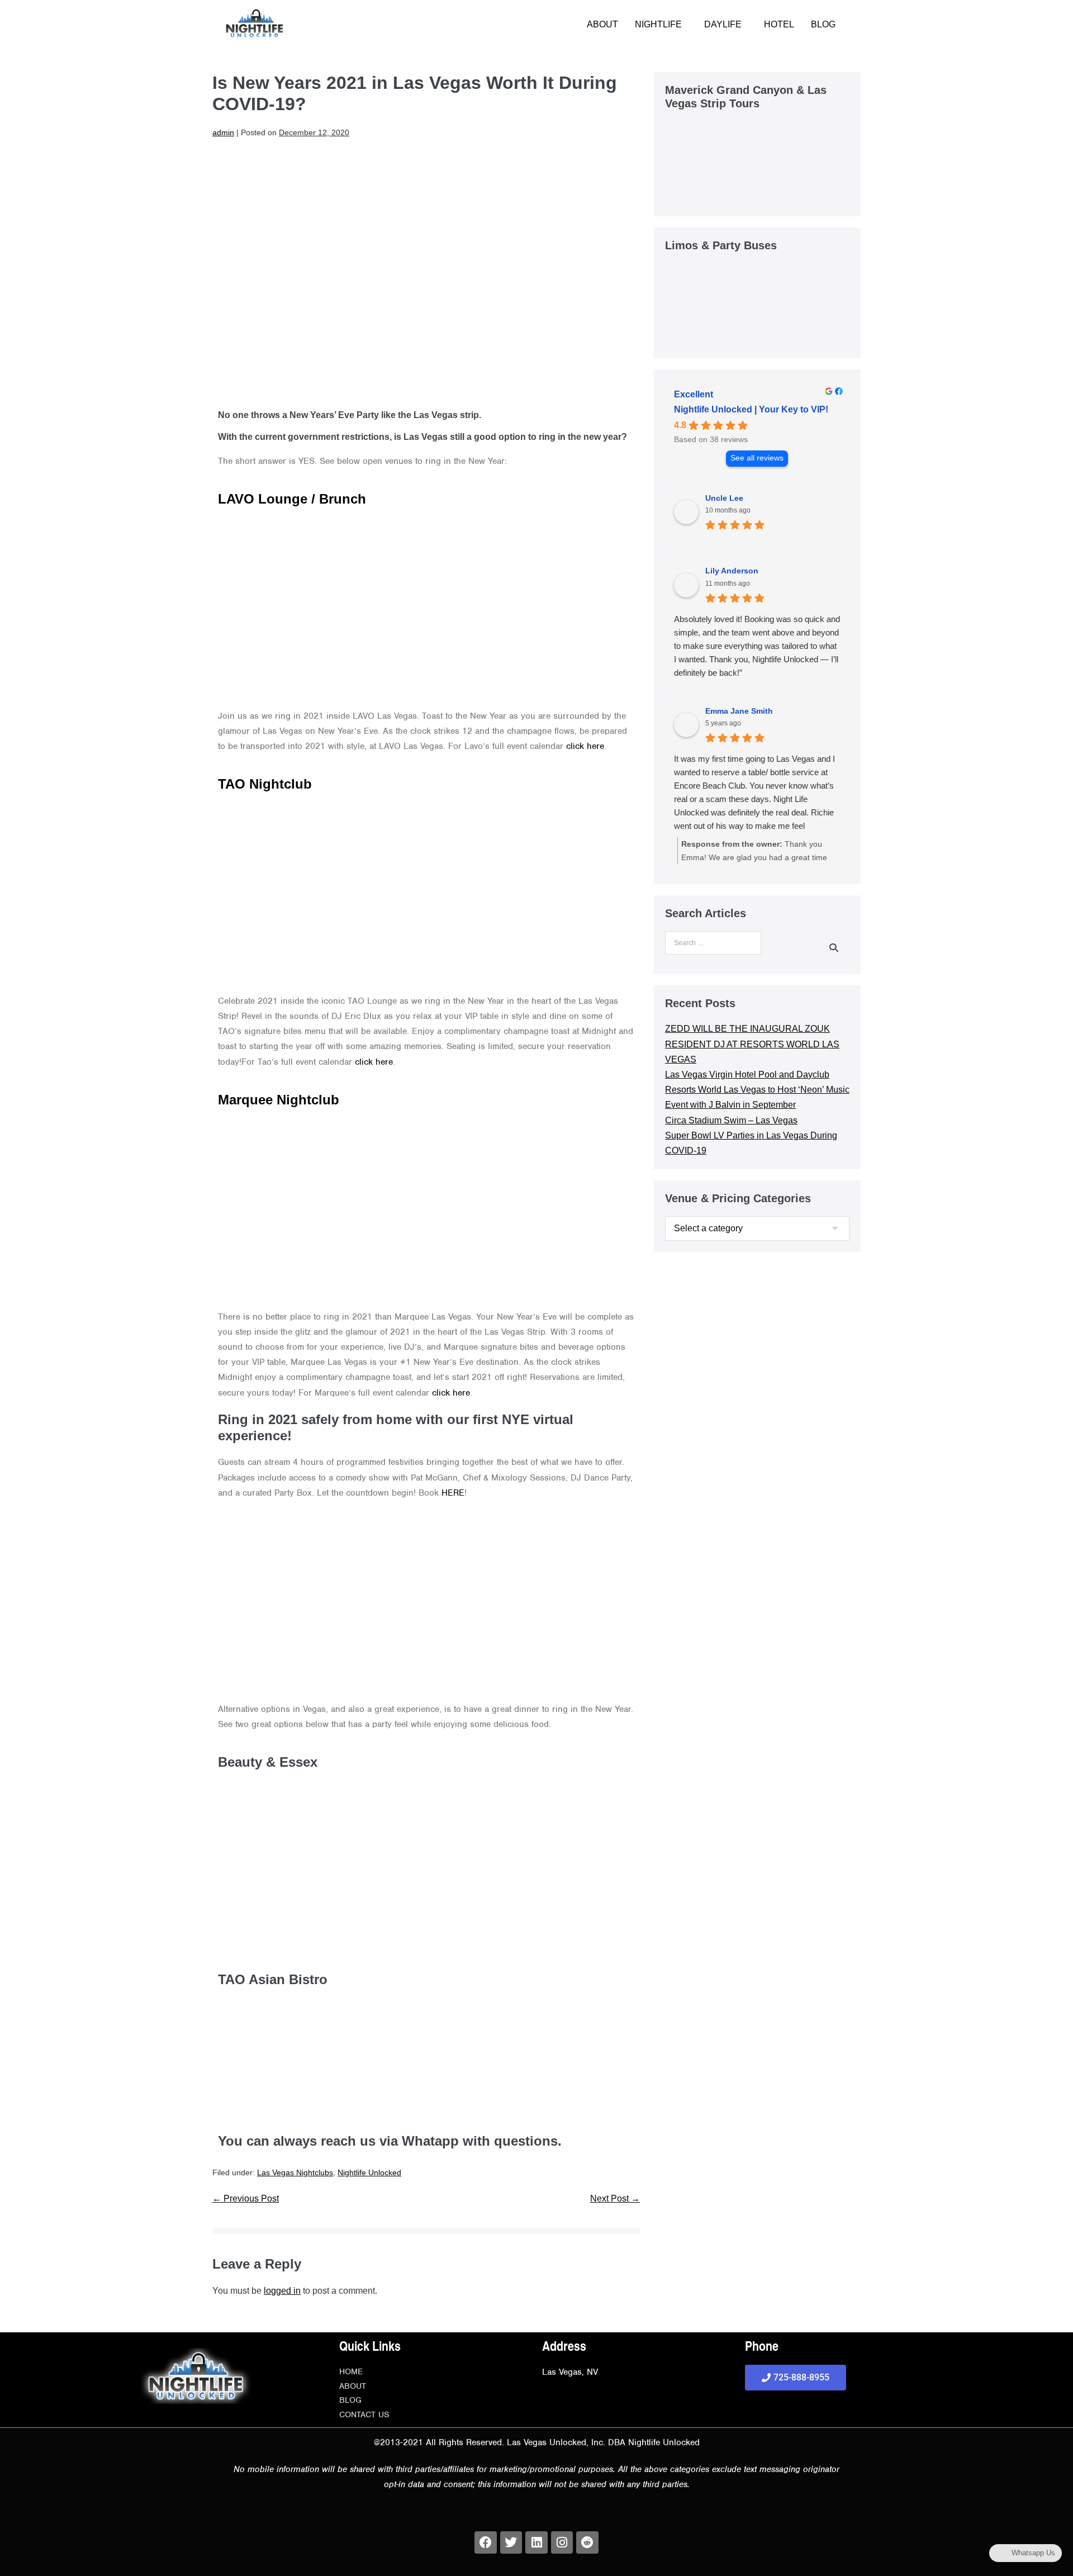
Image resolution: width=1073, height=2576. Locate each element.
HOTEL (779, 24)
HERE (453, 1493)
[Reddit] (587, 2542)
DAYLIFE (723, 24)
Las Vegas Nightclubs (295, 2172)
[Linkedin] (536, 2542)
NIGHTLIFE (658, 24)
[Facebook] (486, 2542)
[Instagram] (562, 2542)
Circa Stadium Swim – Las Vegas (731, 1120)
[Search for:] (713, 946)
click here (585, 746)
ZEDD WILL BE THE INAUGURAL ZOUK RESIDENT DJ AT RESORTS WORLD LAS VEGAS (752, 1044)
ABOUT (602, 24)
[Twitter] (511, 2542)
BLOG (823, 24)
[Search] (834, 947)
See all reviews (757, 458)
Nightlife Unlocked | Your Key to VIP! (751, 409)
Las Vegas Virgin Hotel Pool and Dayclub (747, 1074)
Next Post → (615, 2198)
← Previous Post (246, 2198)
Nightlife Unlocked (369, 2172)
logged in (282, 2291)
